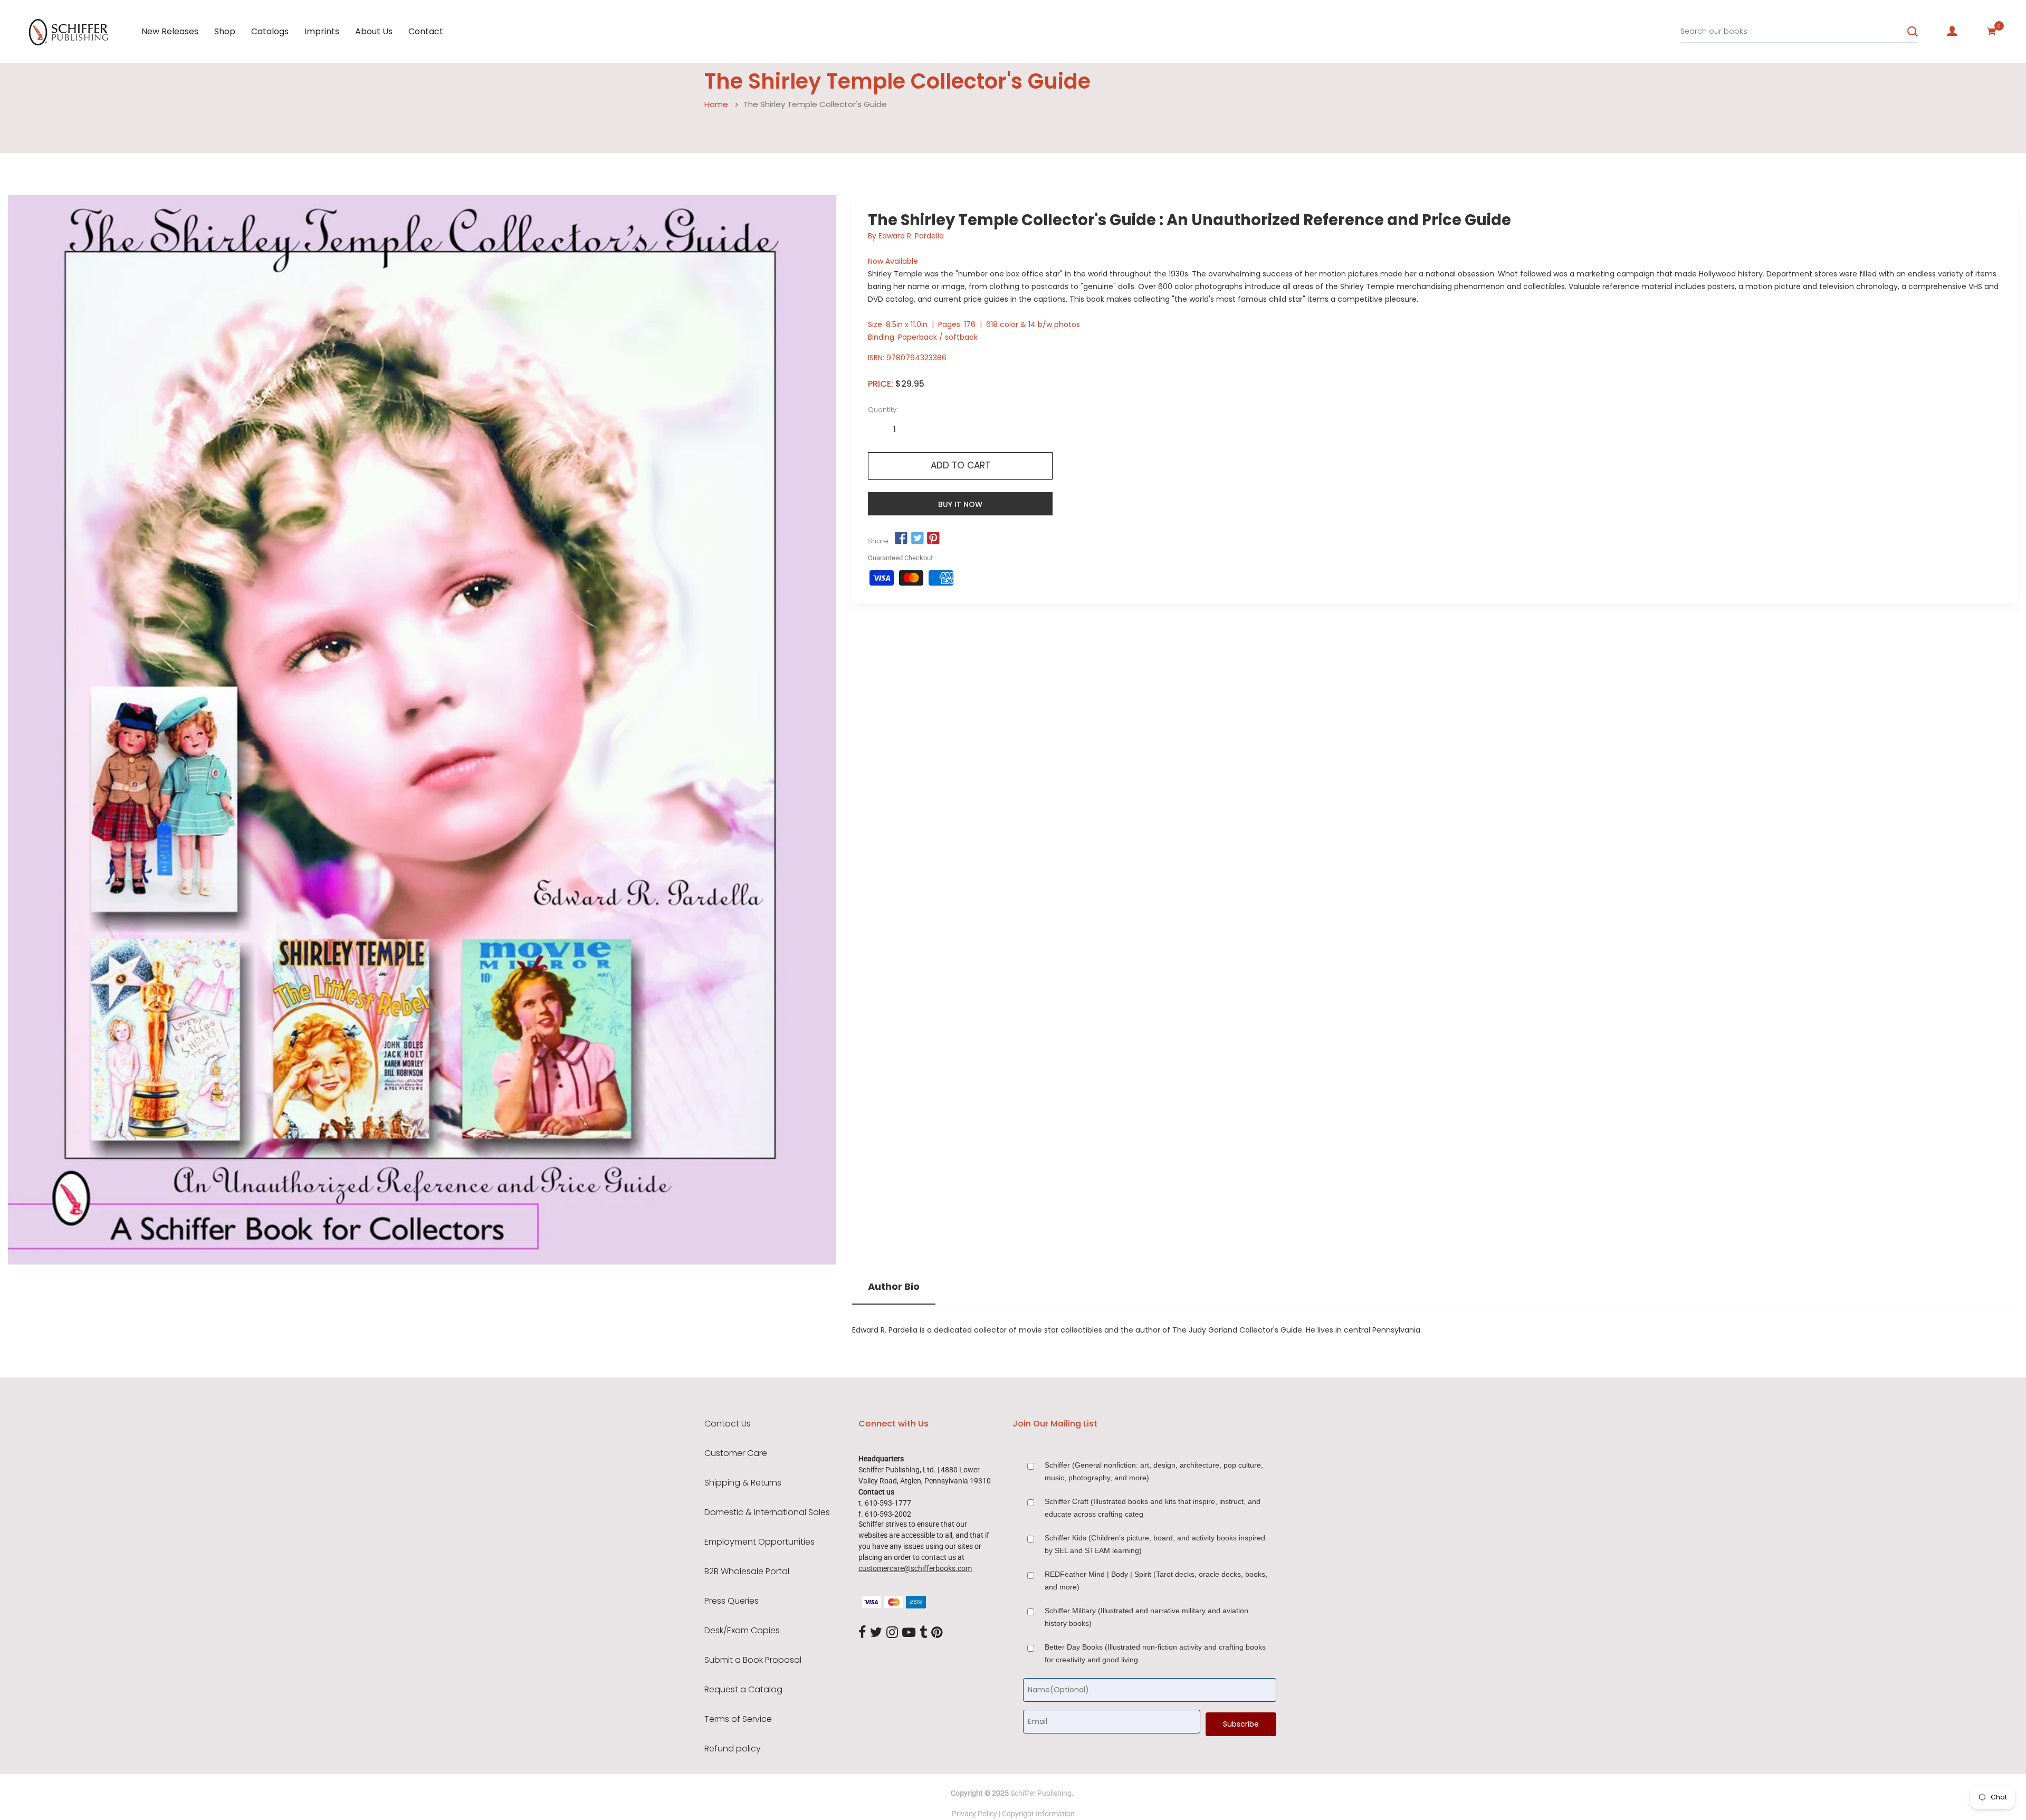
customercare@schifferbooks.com (915, 1568)
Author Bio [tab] (894, 1287)
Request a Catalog (743, 1690)
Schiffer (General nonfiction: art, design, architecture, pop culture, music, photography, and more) (1154, 1471)
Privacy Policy (974, 1814)
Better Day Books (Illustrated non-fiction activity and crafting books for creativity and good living (1155, 1653)
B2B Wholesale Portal (747, 1572)
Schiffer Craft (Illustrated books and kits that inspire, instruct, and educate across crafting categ (1153, 1508)
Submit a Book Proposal (753, 1660)
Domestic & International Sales (767, 1512)
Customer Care (736, 1453)
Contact (426, 31)
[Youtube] (909, 1633)
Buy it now (960, 504)
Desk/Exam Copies (742, 1631)
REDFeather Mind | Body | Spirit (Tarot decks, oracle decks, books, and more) (1156, 1580)
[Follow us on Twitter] (917, 539)
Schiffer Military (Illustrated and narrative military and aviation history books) (1146, 1617)
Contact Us (728, 1424)
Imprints (322, 31)
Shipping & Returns (743, 1483)
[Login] (1952, 31)
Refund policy (733, 1749)
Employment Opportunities (759, 1542)
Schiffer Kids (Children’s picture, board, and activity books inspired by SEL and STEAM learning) (1155, 1544)
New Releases (170, 31)
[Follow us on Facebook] (901, 539)
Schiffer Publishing (1041, 1793)
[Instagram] (892, 1633)
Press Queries (732, 1601)
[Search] (1913, 32)
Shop (225, 31)
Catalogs (270, 31)
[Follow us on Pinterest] (933, 539)
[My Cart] (1992, 31)
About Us (374, 31)
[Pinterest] (937, 1633)
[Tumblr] (923, 1633)
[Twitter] (876, 1633)
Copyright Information (1038, 1814)
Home (716, 104)
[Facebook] (862, 1633)
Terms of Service (738, 1719)
